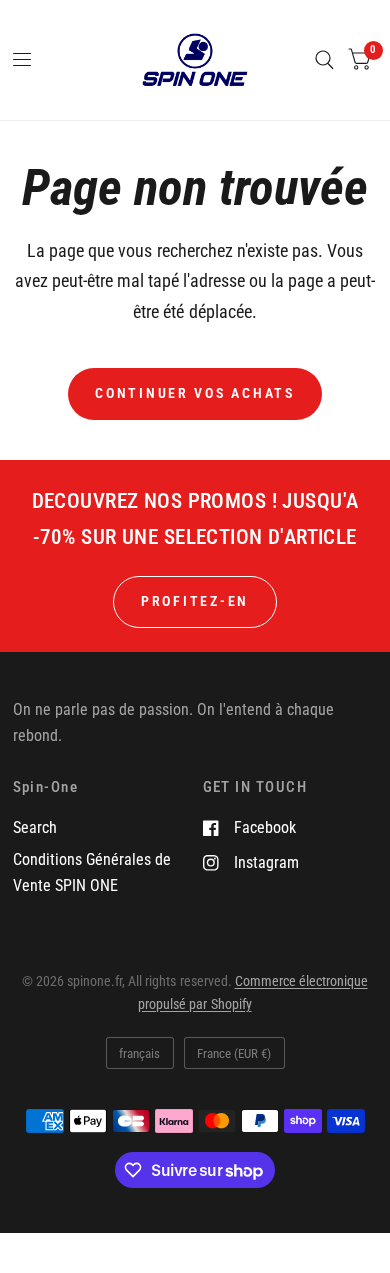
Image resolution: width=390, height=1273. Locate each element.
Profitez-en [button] (195, 601)
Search (35, 827)
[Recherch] (324, 60)
